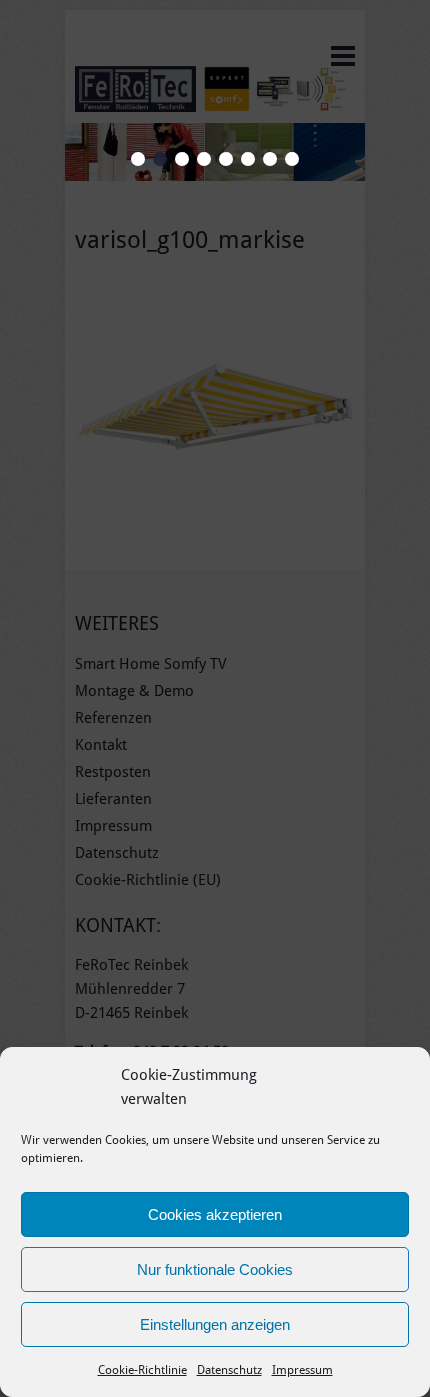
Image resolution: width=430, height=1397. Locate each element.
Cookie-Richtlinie (142, 1370)
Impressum (302, 1370)
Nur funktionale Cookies (215, 1269)
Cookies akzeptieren (215, 1214)
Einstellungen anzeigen (215, 1324)
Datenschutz (229, 1370)
